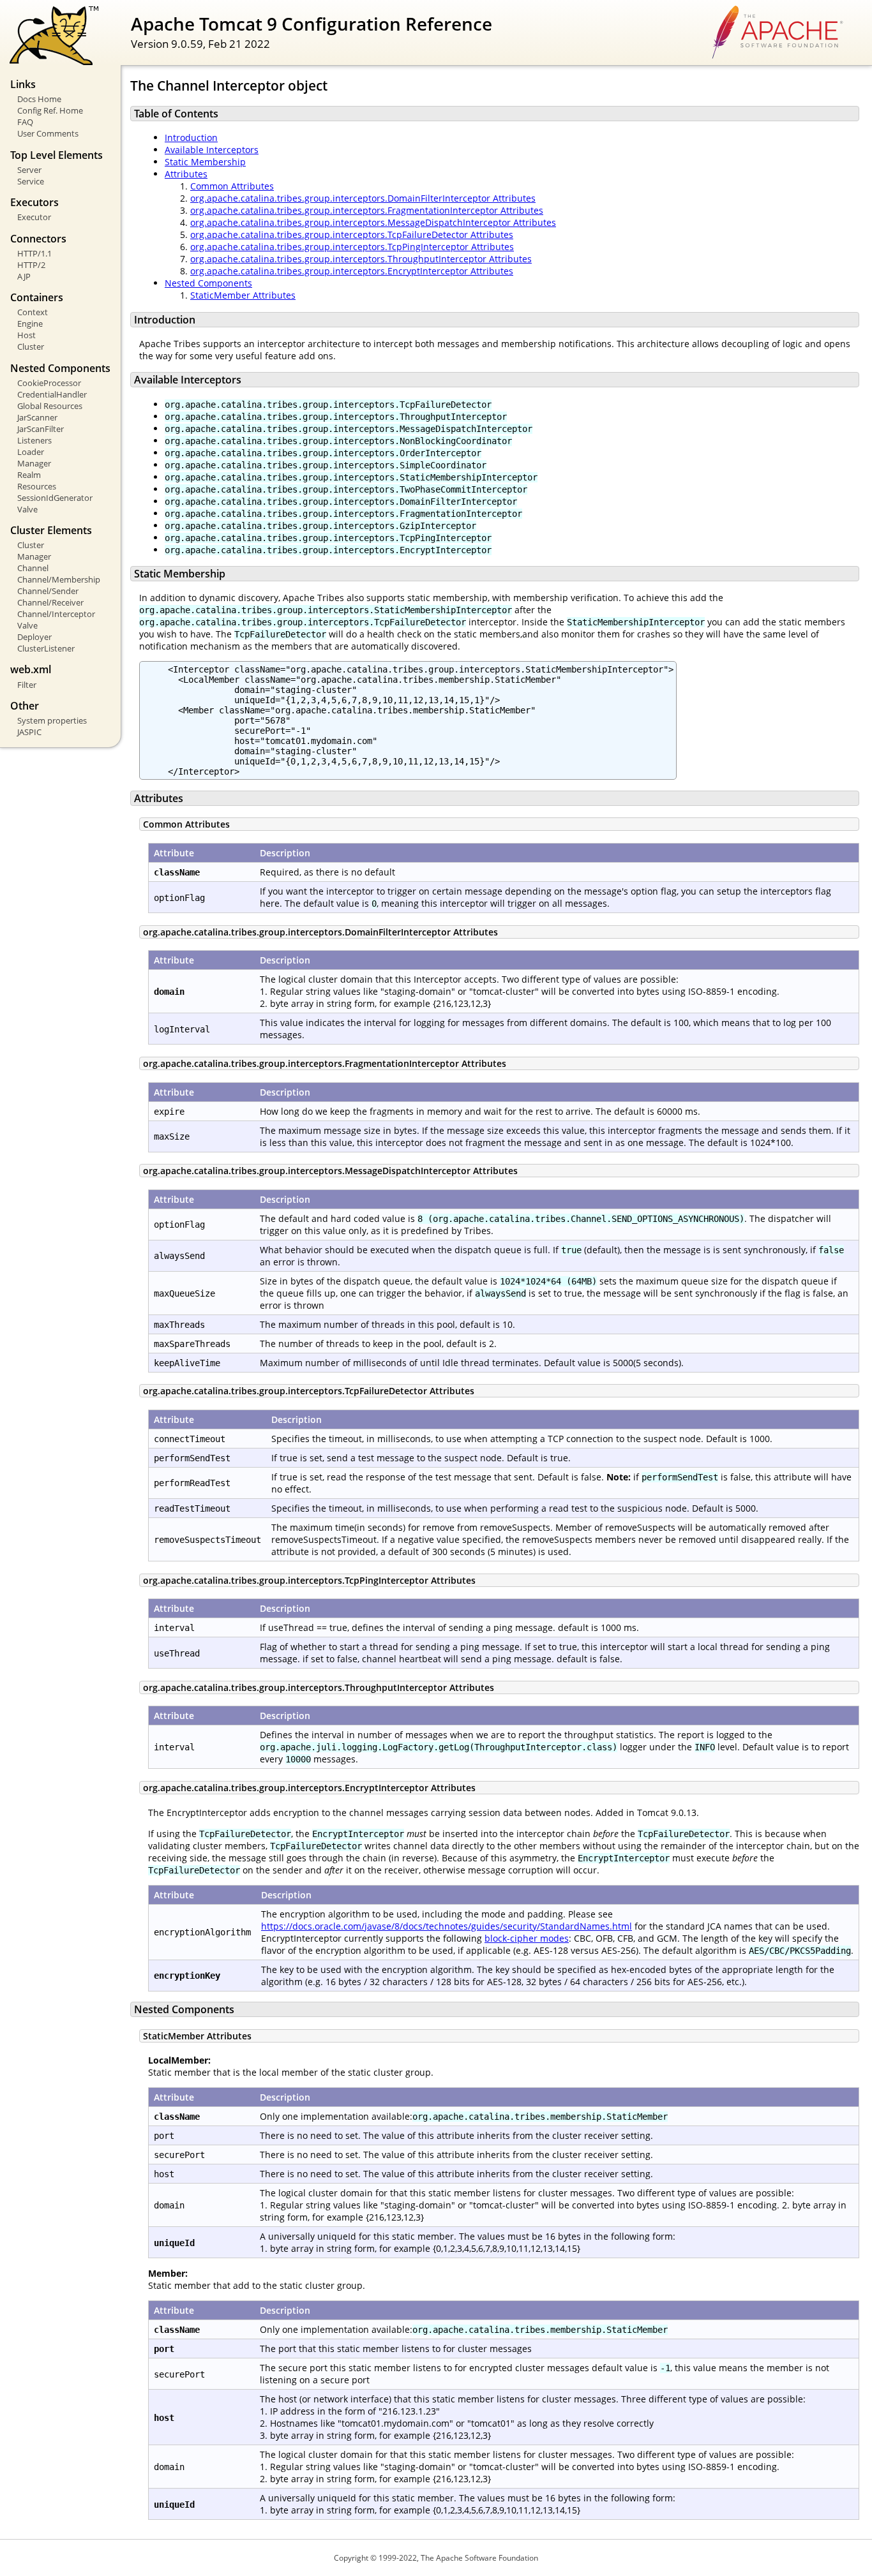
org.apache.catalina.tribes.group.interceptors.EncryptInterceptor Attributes (352, 271)
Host (26, 335)
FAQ (25, 122)
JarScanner (37, 417)
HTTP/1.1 (34, 253)
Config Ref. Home (50, 110)
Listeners (34, 440)
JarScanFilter (41, 429)
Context (33, 312)
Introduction (191, 138)
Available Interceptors (212, 150)
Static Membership (205, 162)
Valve (27, 509)
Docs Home (39, 99)
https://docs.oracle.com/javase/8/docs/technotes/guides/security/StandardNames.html (447, 1926)
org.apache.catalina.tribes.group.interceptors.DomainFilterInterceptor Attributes (363, 198)
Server (29, 170)
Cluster (31, 346)
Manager (34, 463)
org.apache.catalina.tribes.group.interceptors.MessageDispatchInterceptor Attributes (373, 222)
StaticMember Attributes (243, 295)
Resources (37, 486)
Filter (27, 685)
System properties (52, 720)
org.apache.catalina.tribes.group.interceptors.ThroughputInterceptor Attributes (361, 259)
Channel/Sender (48, 591)
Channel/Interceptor (56, 614)
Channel (33, 568)
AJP (24, 276)
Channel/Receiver (50, 602)
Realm (29, 475)
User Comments (48, 133)
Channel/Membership (59, 579)
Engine (30, 324)
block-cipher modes (527, 1938)
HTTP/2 (31, 265)
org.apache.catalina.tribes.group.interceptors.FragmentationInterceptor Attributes (367, 210)
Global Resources (50, 406)
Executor (34, 217)
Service (31, 181)
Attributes (186, 174)
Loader (31, 452)
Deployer (34, 637)
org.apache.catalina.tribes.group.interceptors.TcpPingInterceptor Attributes (352, 247)
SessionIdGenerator (55, 498)
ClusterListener (46, 648)
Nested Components (208, 283)
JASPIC (29, 732)
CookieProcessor (49, 383)
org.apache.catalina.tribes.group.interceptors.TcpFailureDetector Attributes (352, 235)
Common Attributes (232, 186)
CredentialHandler (52, 394)
